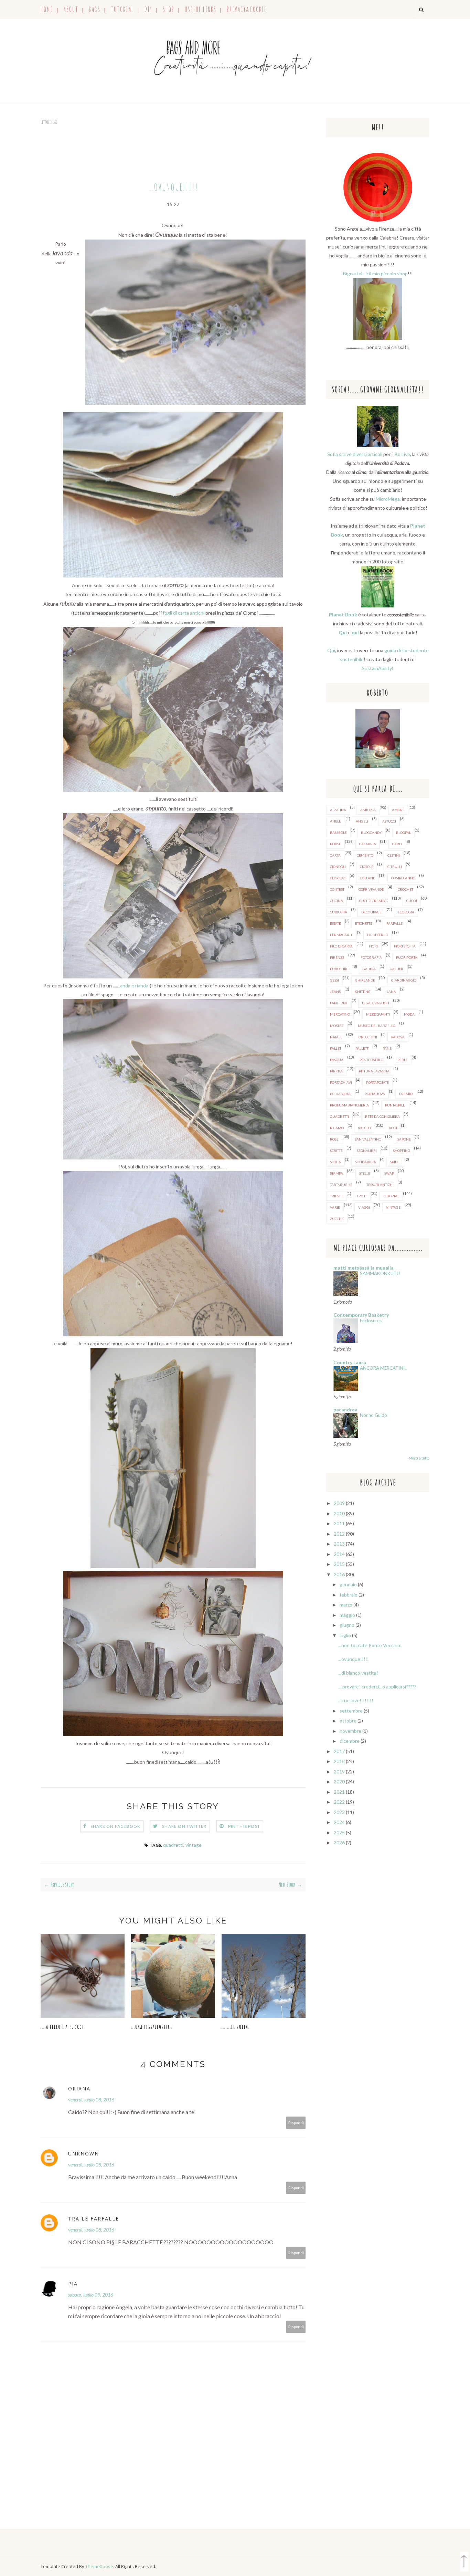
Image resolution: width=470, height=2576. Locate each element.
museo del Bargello (377, 1026)
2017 (339, 1751)
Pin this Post (244, 1826)
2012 (339, 1534)
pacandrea (345, 1409)
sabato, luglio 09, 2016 (91, 2295)
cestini (394, 855)
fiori (373, 946)
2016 (339, 1574)
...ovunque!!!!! (354, 1659)
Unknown (84, 2154)
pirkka (336, 1071)
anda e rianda (134, 985)
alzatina (338, 810)
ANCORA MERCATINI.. (383, 1368)
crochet (405, 889)
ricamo (337, 1128)
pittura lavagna (374, 1071)
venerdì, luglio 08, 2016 (91, 2100)
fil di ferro (378, 935)
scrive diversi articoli (361, 454)
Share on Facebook (115, 1826)
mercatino (340, 1014)
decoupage (371, 912)
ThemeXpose (99, 2566)
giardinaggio (404, 980)
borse (335, 844)
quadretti (173, 1845)
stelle (365, 1173)
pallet (336, 1048)
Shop (169, 9)
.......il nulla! (236, 2027)
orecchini (368, 1037)
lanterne (339, 1003)
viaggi (364, 1207)
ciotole (367, 867)
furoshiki (339, 969)
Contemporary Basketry (361, 1315)
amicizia (368, 810)
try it (362, 1196)
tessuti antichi (380, 1185)
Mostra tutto (419, 1458)
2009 (339, 1503)
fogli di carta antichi (184, 613)
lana (391, 992)
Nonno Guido (373, 1415)
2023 (339, 1812)
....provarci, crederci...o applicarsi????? (377, 1687)
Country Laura (350, 1362)
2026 (339, 1842)
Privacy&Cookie (247, 9)
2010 (339, 1513)
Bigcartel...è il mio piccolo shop (375, 273)
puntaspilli (395, 1105)
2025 (339, 1832)
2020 (339, 1782)
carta (335, 855)
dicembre (350, 1741)
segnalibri (367, 1151)
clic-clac (338, 878)
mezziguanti (378, 1014)
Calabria (368, 844)
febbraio (349, 1595)
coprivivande (371, 889)
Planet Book (343, 614)
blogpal (403, 833)
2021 (339, 1792)
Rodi (393, 1128)
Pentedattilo (371, 1060)
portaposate (377, 1082)
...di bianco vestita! (358, 1673)
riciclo (364, 1128)
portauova (375, 1094)
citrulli (395, 867)
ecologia (406, 912)
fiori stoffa (405, 946)
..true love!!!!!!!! (356, 1700)
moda (409, 1014)
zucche (337, 1219)
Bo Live (402, 454)
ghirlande (365, 980)
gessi (334, 980)
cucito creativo (374, 901)
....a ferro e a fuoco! (62, 2027)
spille (395, 1162)
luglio (345, 1635)
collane (367, 878)
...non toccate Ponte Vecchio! (370, 1645)
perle (403, 1060)
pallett (362, 1048)
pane (387, 1048)
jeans (335, 992)
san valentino (368, 1139)
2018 (339, 1761)
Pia (73, 2284)
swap (389, 1173)
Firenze (337, 957)
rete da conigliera (382, 1116)
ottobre (348, 1721)
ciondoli (338, 867)
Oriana (79, 2089)
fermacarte (341, 935)
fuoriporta (407, 957)
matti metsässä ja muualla (364, 1268)
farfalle (394, 923)
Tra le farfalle (94, 2219)
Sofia (333, 454)
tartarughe (341, 1185)
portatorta (340, 1094)
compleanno (403, 878)
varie (335, 1207)
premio (406, 1094)
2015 (339, 1564)
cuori (412, 901)
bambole (338, 833)
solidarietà (366, 1162)
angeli (362, 821)
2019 (339, 1772)
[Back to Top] (464, 2563)
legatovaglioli (376, 1003)
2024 (339, 1822)
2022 (339, 1802)
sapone (404, 1139)
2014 (339, 1554)
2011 (339, 1523)
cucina (337, 901)
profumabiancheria (349, 1105)
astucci (389, 821)
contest (337, 889)
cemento (365, 855)
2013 (339, 1544)
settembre (351, 1711)
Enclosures (371, 1321)
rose (334, 1139)
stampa (337, 1173)
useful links (201, 9)
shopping (402, 1151)
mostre (337, 1026)
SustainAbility (377, 668)
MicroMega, (388, 499)
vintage (194, 1845)
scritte (336, 1151)
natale (336, 1037)
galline (397, 969)
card (397, 844)
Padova (398, 1037)
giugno (347, 1625)
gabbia (369, 969)
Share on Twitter (184, 1826)
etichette (364, 923)
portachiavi (341, 1082)
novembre (350, 1731)
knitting (363, 992)
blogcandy (371, 833)
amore (398, 810)
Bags (95, 9)
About (71, 9)
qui (355, 632)
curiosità (339, 912)
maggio (347, 1615)
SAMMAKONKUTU (380, 1273)
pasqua (337, 1060)
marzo (346, 1605)
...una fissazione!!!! (152, 2027)
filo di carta (341, 946)
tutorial (122, 9)
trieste (336, 1196)
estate (335, 923)
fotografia (371, 957)
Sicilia (335, 1162)
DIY (148, 9)
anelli (336, 821)
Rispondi (296, 2123)
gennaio (348, 1584)
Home (47, 9)
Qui (343, 632)
